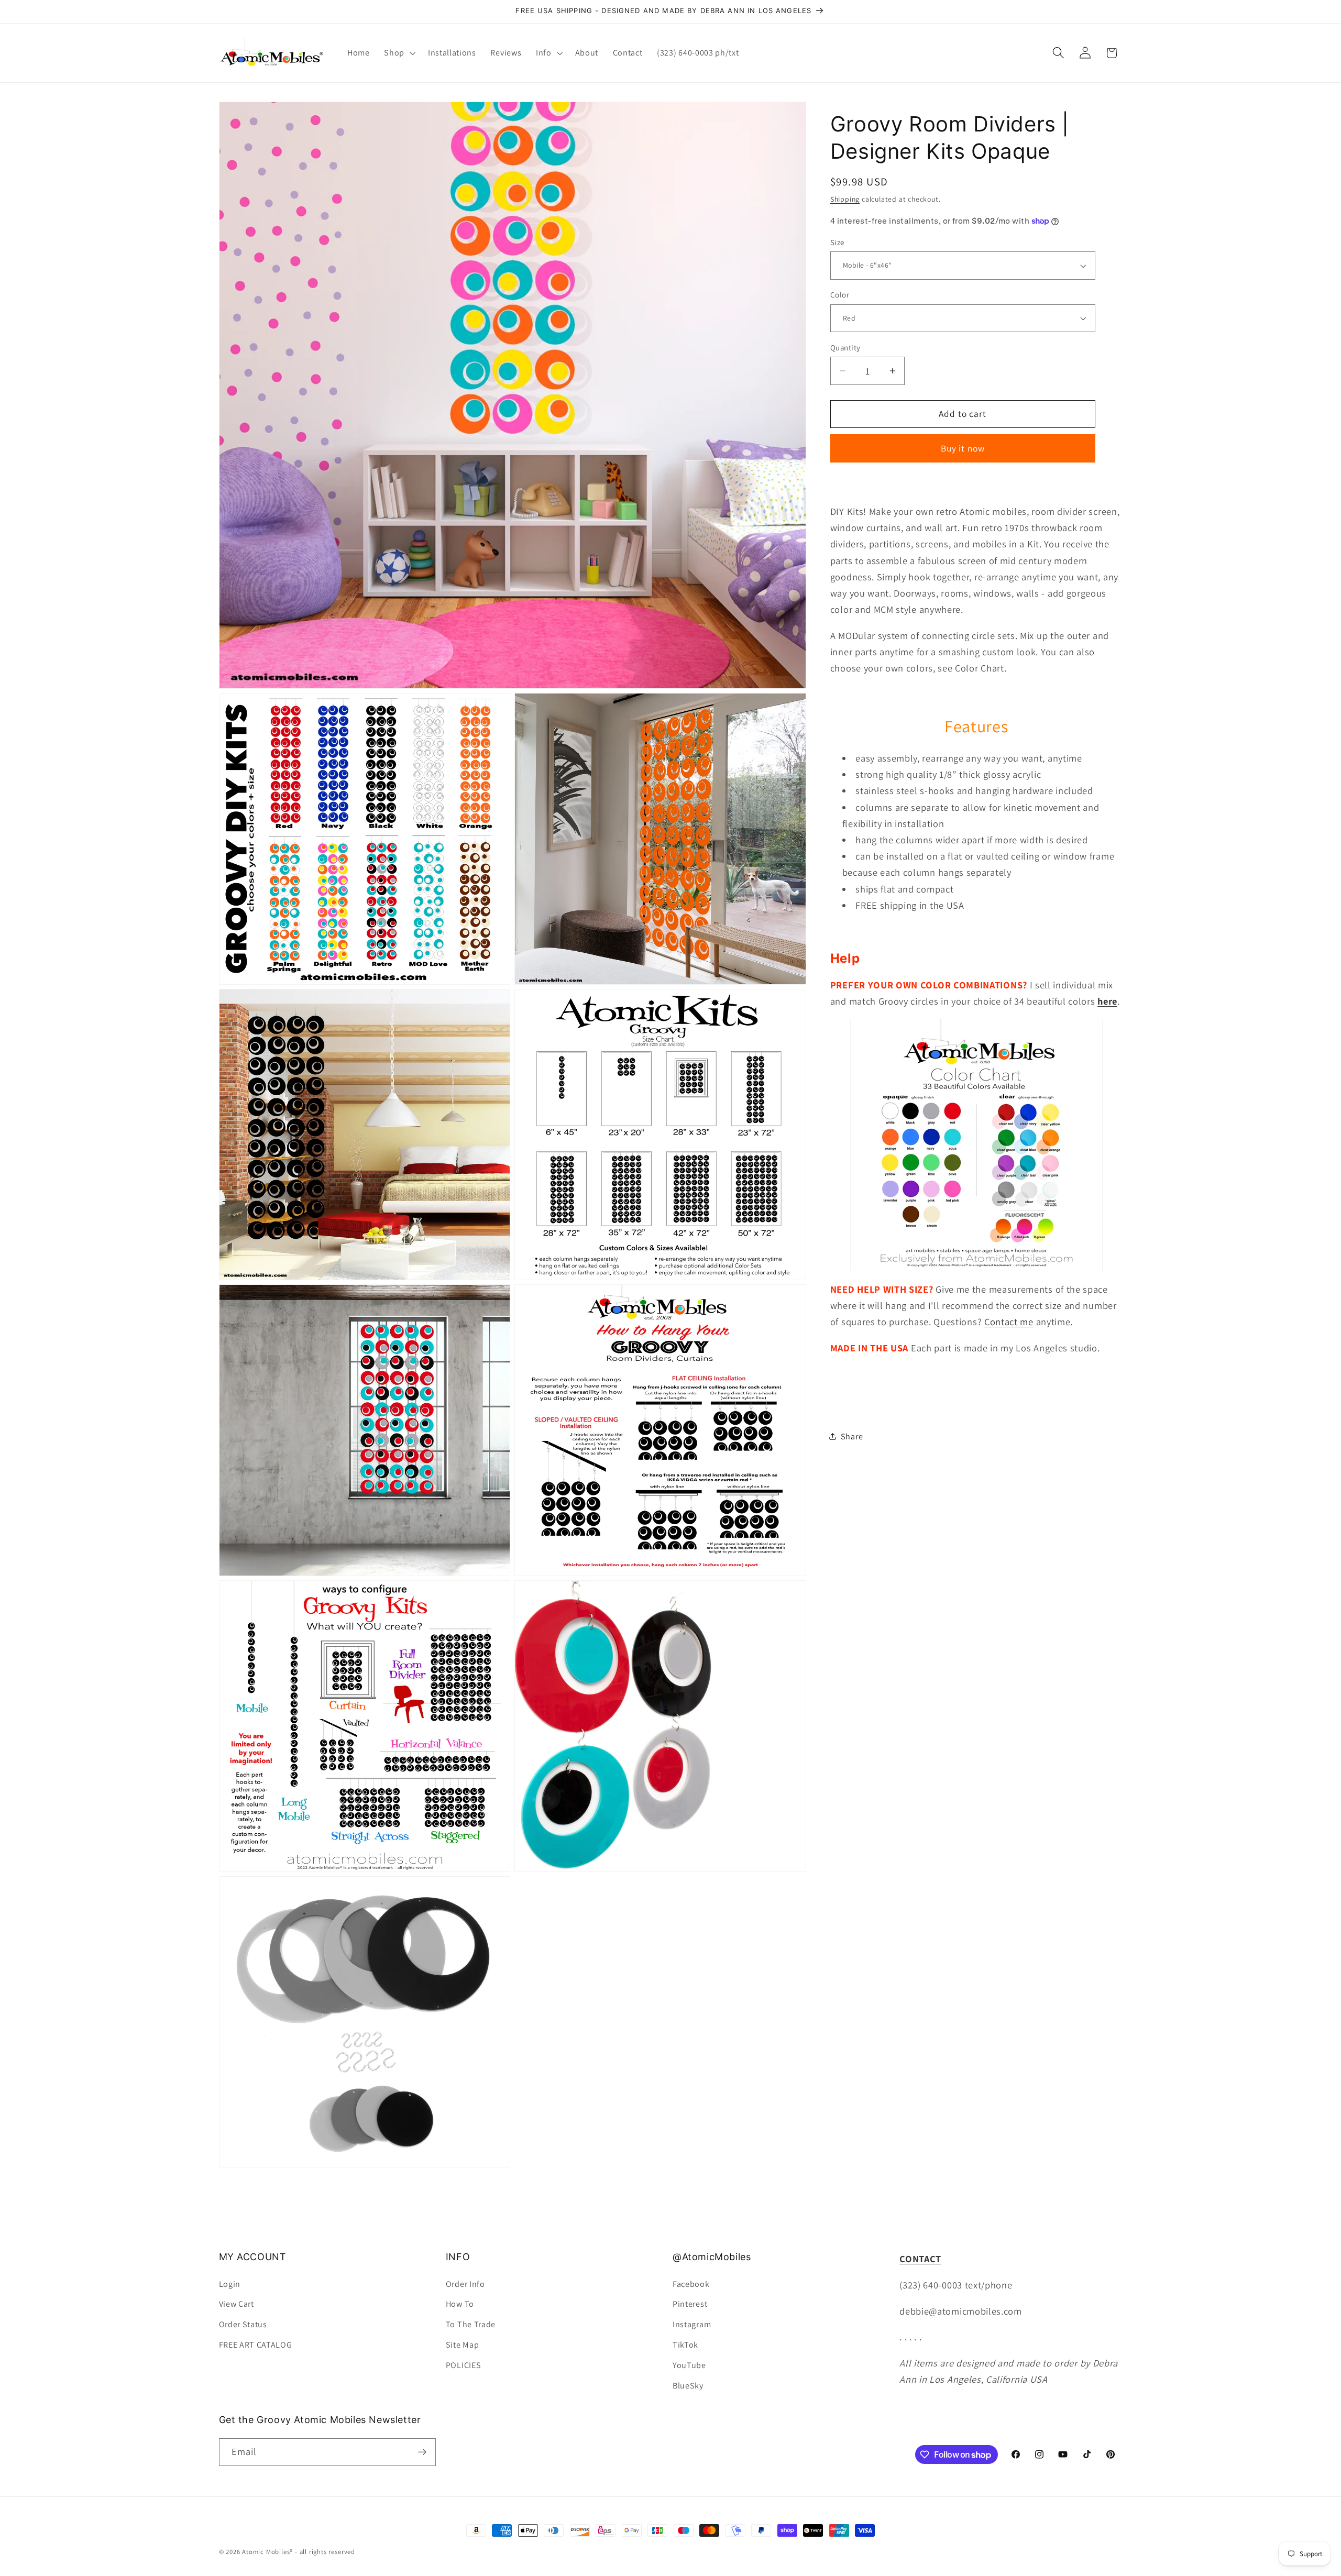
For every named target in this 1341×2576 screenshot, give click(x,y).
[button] (399, 53)
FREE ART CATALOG (256, 2345)
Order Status (243, 2324)
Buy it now (963, 448)
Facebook (691, 2284)
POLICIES (464, 2365)
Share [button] (852, 1436)
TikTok (685, 2345)
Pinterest (690, 2304)
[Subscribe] (422, 2452)
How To (460, 2304)
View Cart (237, 2304)
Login (230, 2284)
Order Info (465, 2284)
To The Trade (471, 2324)
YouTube (689, 2365)
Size (837, 242)
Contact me (1009, 1322)
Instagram (692, 2324)
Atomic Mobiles (266, 2552)
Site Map (463, 2345)
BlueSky (688, 2386)
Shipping (845, 199)
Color (840, 295)
